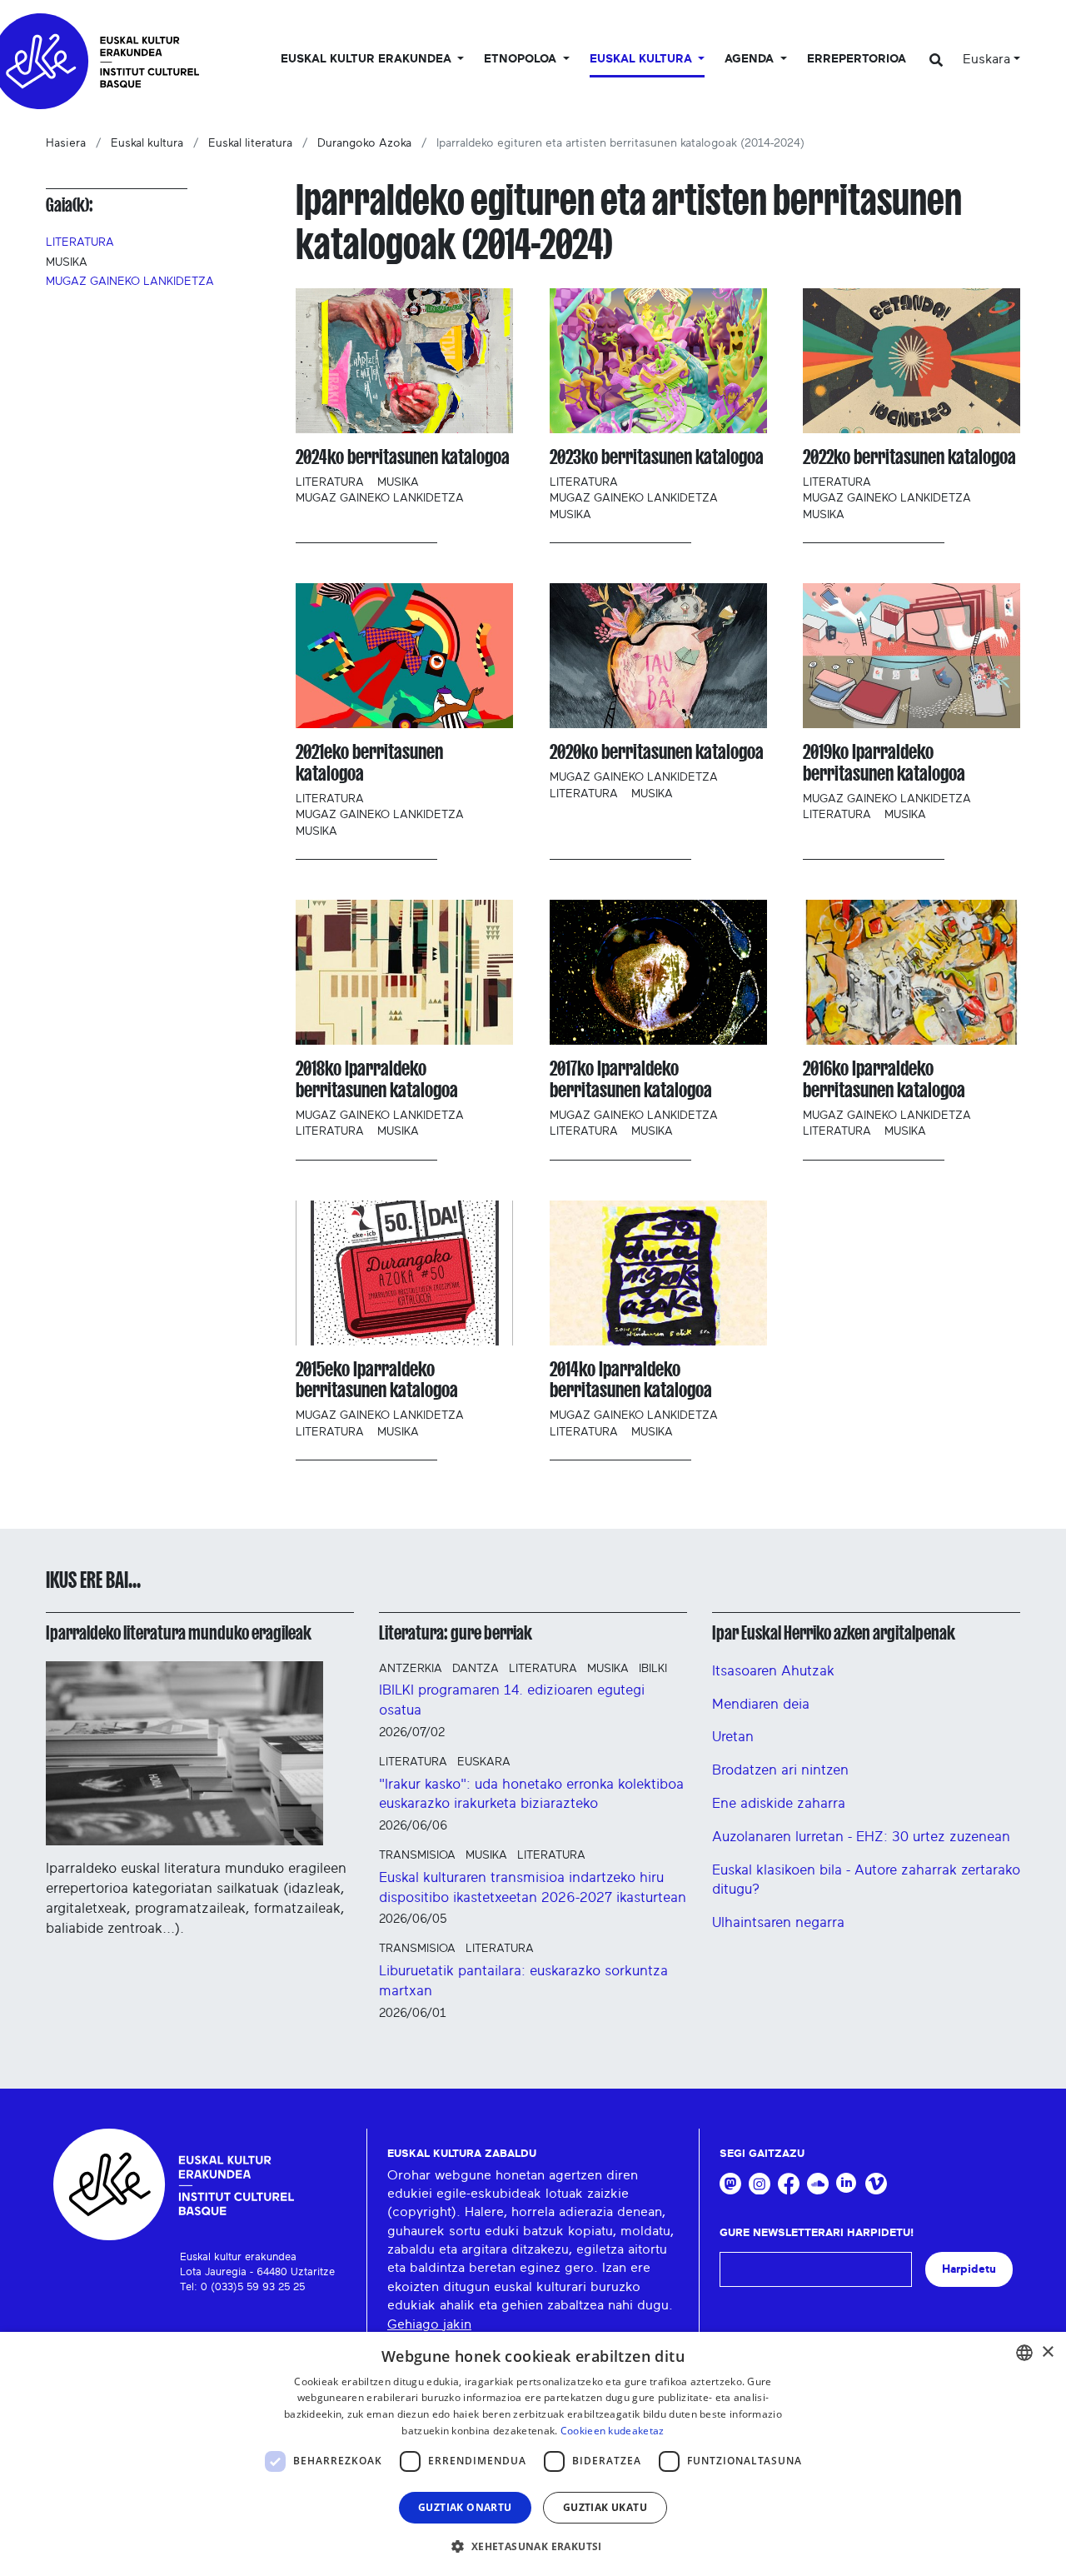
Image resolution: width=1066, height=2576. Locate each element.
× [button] (1047, 2352)
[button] (533, 2546)
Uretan (733, 1737)
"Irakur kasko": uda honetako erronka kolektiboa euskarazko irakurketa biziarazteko (531, 1794)
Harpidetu (969, 2269)
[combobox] (1024, 2353)
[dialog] (533, 2454)
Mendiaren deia (761, 1704)
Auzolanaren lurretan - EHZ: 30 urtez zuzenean (861, 1837)
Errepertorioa (857, 59)
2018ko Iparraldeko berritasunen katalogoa (377, 1079)
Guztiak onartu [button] (465, 2507)
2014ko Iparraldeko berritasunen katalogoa (631, 1380)
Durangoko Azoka (364, 143)
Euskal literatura (250, 143)
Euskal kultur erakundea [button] (368, 59)
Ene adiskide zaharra (779, 1803)
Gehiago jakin (429, 2324)
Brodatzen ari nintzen (780, 1770)
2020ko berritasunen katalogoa (657, 752)
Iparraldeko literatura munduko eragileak (179, 1633)
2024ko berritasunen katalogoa (403, 457)
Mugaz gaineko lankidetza (130, 282)
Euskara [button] (986, 59)
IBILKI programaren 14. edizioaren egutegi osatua (512, 1700)
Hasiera (66, 143)
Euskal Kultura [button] (643, 59)
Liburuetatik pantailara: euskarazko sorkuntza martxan (523, 1981)
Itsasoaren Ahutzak (773, 1671)
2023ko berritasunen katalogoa (657, 457)
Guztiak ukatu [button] (605, 2507)
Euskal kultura (147, 143)
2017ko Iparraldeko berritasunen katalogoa (631, 1079)
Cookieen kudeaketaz (613, 2431)
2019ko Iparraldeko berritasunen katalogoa (884, 763)
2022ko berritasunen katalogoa (909, 457)
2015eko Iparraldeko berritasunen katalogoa (377, 1380)
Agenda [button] (751, 59)
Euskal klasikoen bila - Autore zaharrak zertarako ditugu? (866, 1880)
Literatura (80, 242)
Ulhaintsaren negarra (778, 1922)
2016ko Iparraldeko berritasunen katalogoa (884, 1079)
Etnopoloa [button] (522, 59)
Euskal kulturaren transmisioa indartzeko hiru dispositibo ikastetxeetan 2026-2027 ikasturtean (533, 1887)
